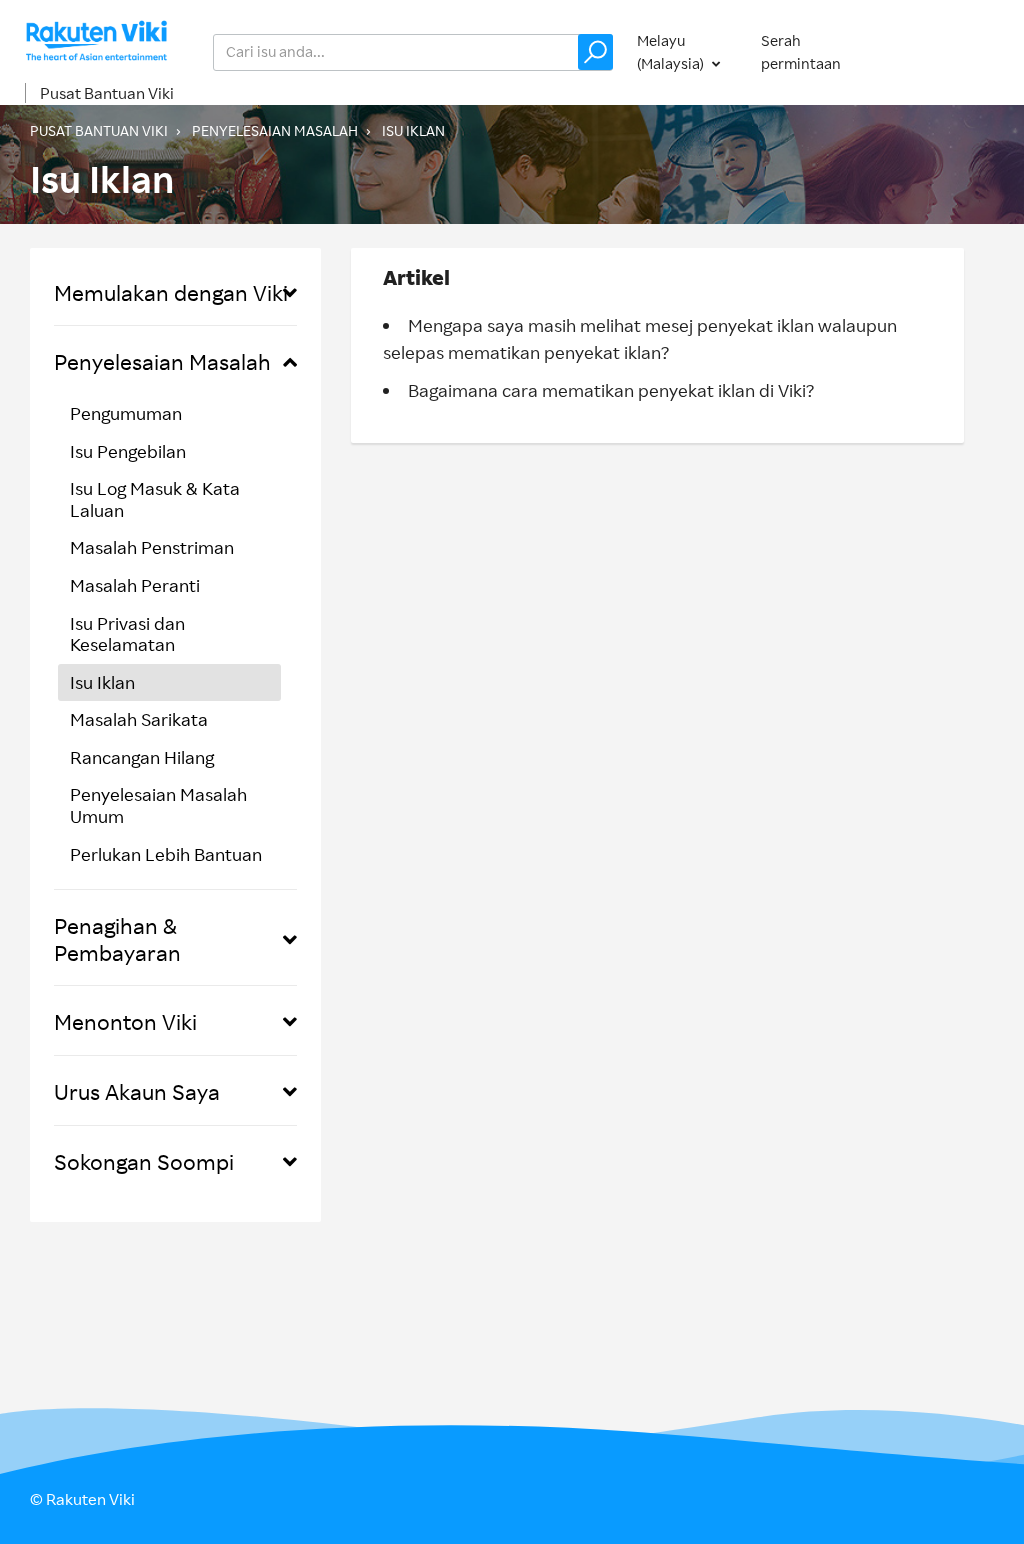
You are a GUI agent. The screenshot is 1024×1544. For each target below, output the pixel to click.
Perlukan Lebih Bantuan (166, 854)
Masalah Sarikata (139, 719)
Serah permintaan (801, 52)
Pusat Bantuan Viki (107, 93)
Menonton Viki (125, 1021)
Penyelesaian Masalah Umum (158, 805)
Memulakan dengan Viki (171, 292)
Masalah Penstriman (152, 547)
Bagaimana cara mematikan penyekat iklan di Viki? (611, 390)
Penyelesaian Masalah (275, 130)
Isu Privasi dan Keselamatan (127, 634)
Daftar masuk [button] (948, 51)
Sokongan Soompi (144, 1161)
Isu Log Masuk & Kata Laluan (155, 499)
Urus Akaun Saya (137, 1091)
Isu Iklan (413, 130)
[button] (595, 52)
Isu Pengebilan (128, 451)
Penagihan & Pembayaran (117, 938)
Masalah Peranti (135, 585)
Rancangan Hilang (142, 757)
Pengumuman (126, 413)
